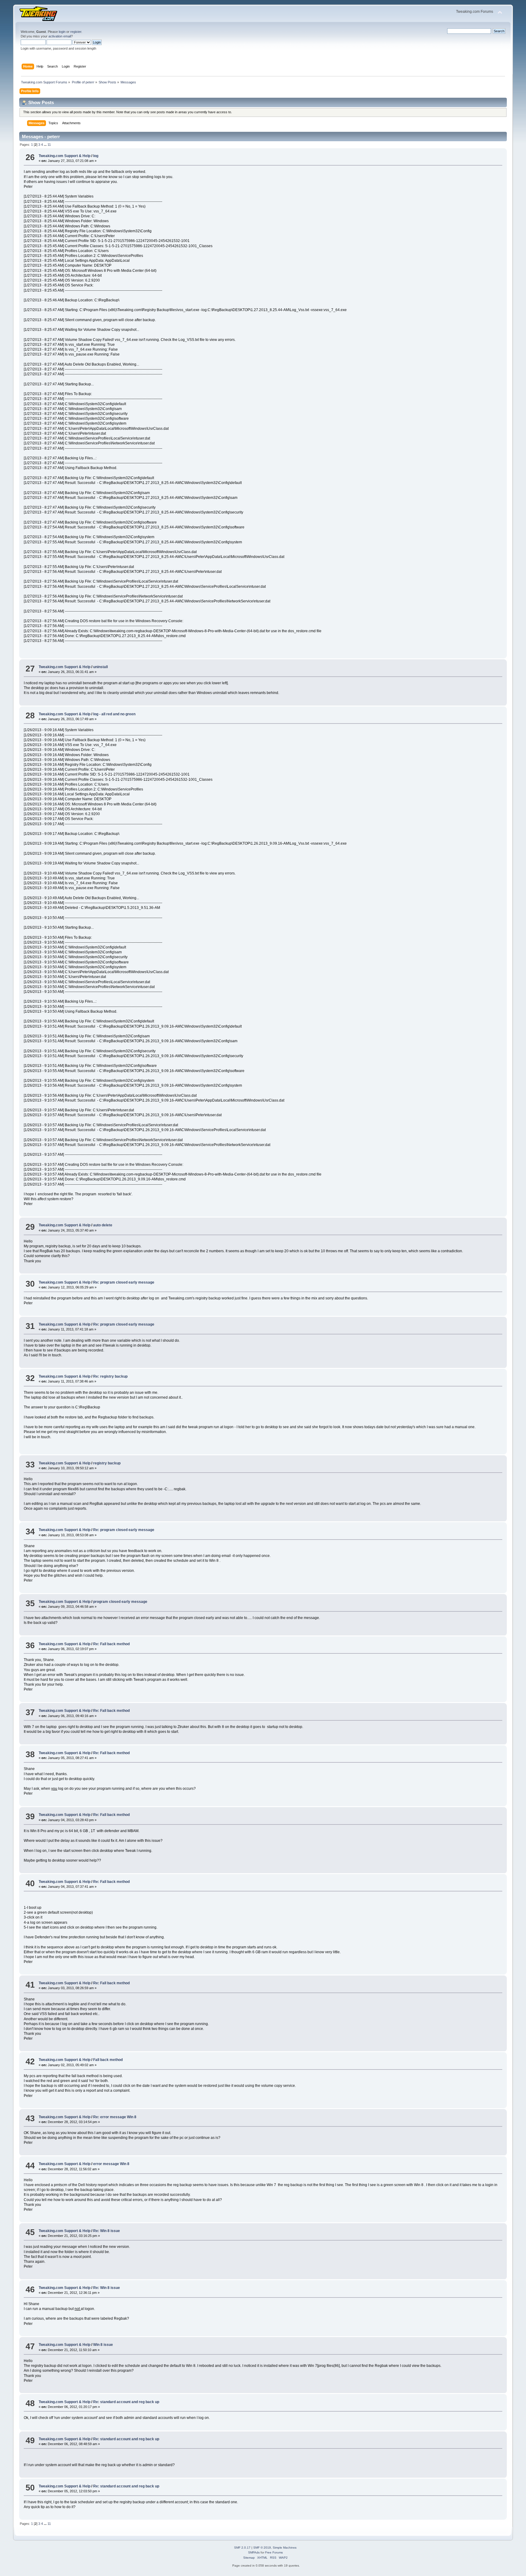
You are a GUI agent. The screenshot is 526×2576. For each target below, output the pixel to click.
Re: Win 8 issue (107, 2231)
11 (49, 145)
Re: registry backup (110, 1376)
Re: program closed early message (124, 1282)
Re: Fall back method (111, 1644)
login (62, 32)
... (46, 145)
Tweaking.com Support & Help (65, 156)
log (96, 156)
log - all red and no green (114, 714)
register (76, 32)
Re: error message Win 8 (115, 2117)
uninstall (100, 667)
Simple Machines (285, 2548)
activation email (60, 36)
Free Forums (274, 2552)
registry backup (107, 1463)
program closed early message (120, 1602)
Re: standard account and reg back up (126, 2402)
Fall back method (108, 2060)
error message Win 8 (111, 2164)
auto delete (103, 1225)
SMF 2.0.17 (242, 2548)
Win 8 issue (103, 2345)
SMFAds (254, 2552)
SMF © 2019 (262, 2548)
